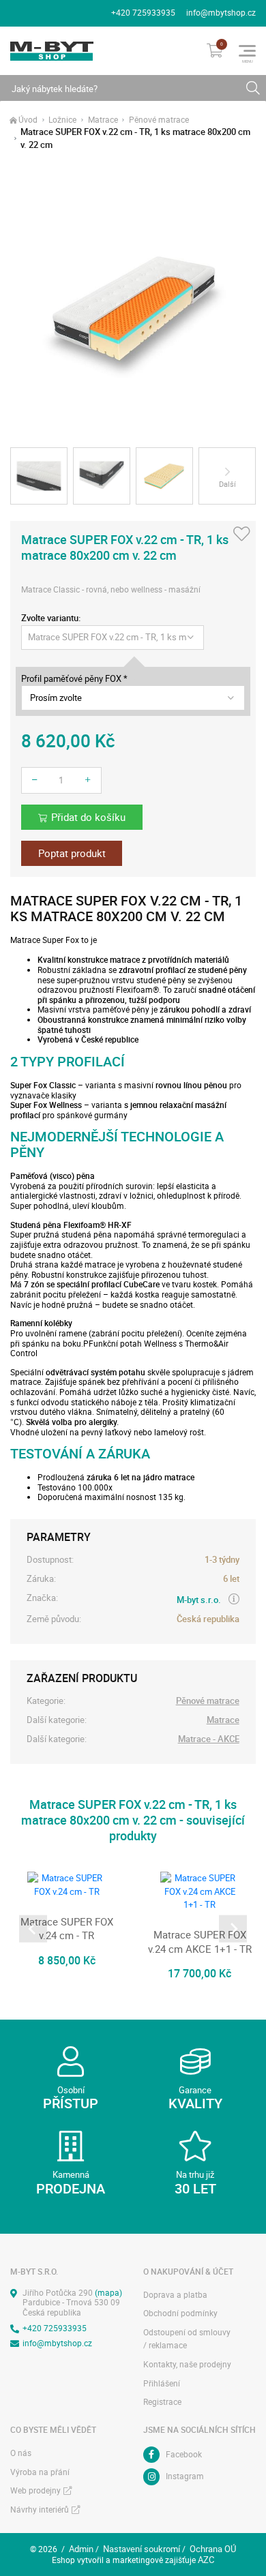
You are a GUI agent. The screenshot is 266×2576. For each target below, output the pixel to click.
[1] (253, 88)
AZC (206, 2560)
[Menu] (247, 51)
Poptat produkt (72, 853)
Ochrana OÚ (213, 2549)
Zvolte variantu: (51, 618)
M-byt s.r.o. (199, 1600)
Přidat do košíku (88, 817)
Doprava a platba (175, 2295)
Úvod (28, 120)
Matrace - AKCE (209, 1739)
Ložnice (62, 120)
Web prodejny (35, 2490)
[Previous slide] (33, 1929)
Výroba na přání (40, 2472)
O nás (21, 2453)
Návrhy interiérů (40, 2510)
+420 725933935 (143, 13)
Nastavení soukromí (142, 2549)
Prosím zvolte (56, 698)
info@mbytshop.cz (221, 13)
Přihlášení (162, 2383)
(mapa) (108, 2293)
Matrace (103, 120)
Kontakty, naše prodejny (187, 2364)
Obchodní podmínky (180, 2313)
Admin (81, 2549)
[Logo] (52, 51)
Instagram (185, 2476)
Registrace (162, 2402)
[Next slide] (233, 1929)
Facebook (184, 2454)
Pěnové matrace (159, 120)
